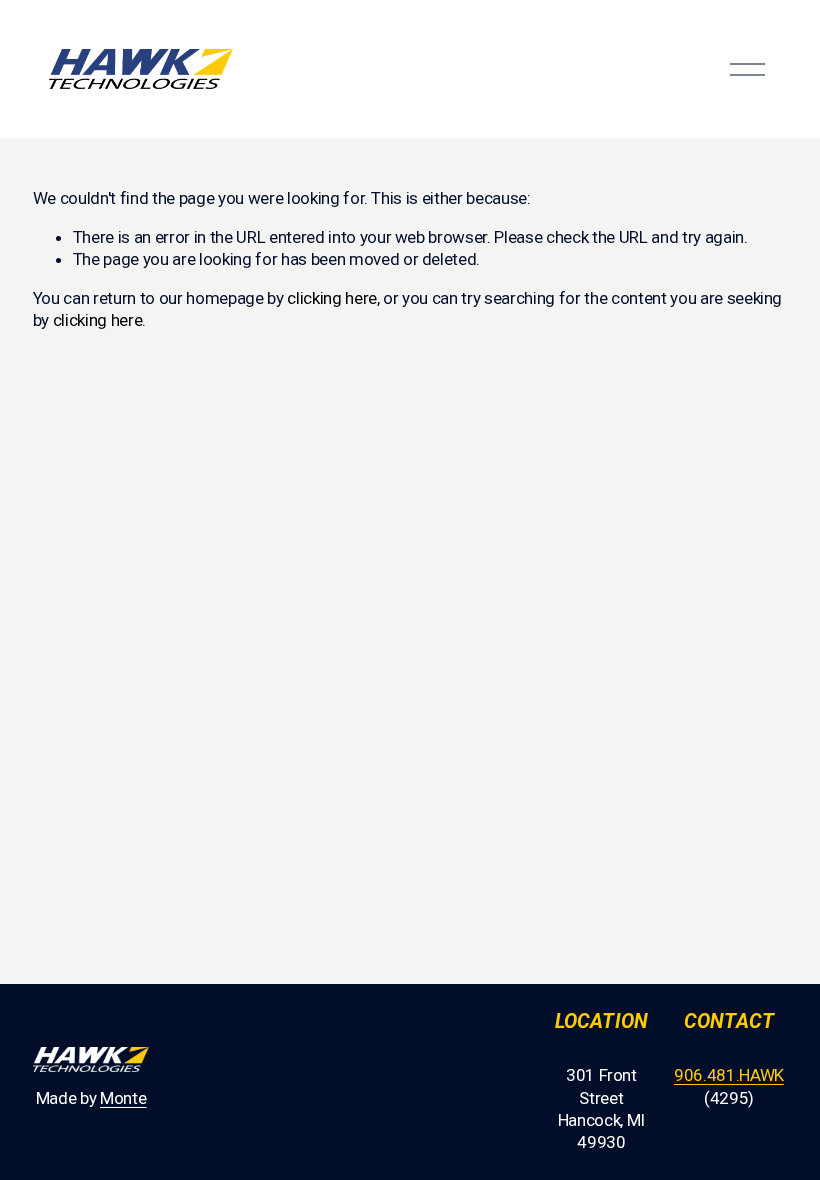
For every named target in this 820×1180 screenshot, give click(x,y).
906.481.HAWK (729, 1075)
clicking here (332, 298)
